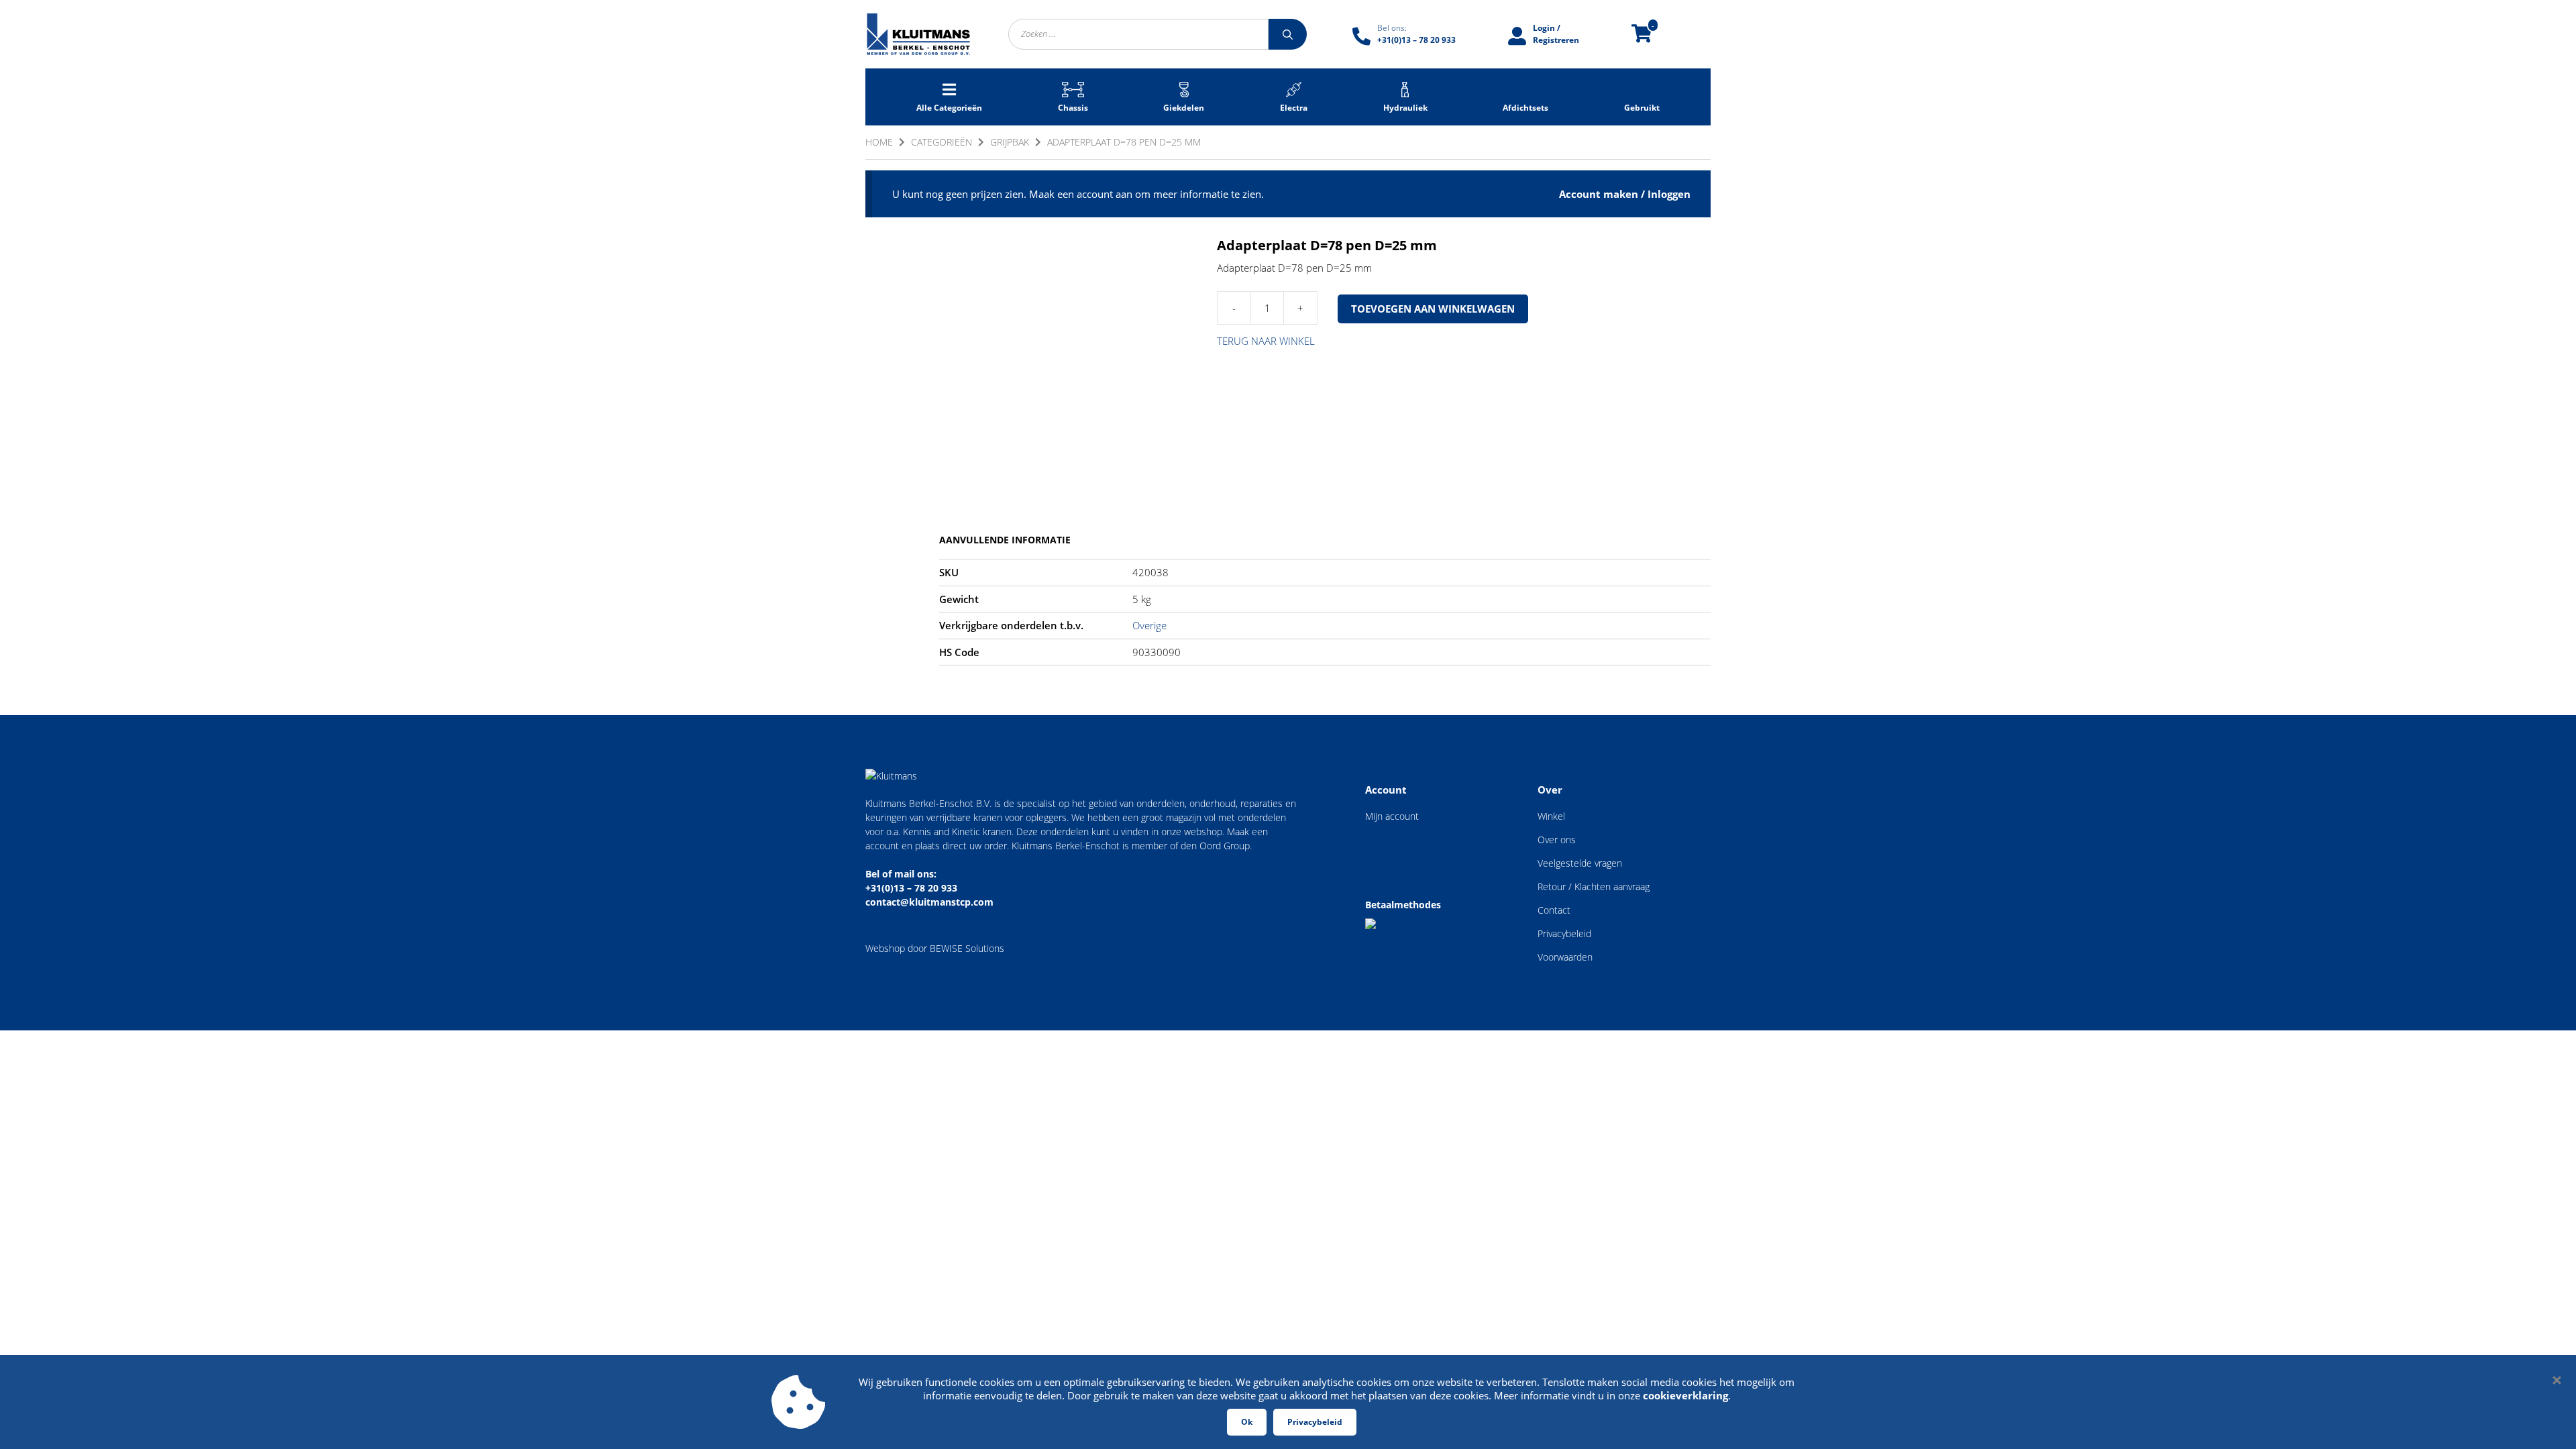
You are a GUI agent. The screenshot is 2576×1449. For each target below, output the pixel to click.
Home (879, 142)
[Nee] (2556, 1380)
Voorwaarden (1565, 957)
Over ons (1557, 840)
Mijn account (1392, 816)
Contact (1554, 910)
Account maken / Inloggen (1625, 194)
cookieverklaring (1685, 1395)
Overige (1149, 625)
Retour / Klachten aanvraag (1594, 887)
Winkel (1551, 816)
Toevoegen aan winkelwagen (1433, 309)
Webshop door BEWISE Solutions (935, 948)
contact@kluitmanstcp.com (929, 902)
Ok (1247, 1422)
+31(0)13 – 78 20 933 (911, 888)
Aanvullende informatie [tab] (1005, 540)
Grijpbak (1010, 142)
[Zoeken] (1288, 34)
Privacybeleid (1564, 933)
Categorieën (942, 142)
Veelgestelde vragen (1580, 863)
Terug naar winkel (1266, 341)
